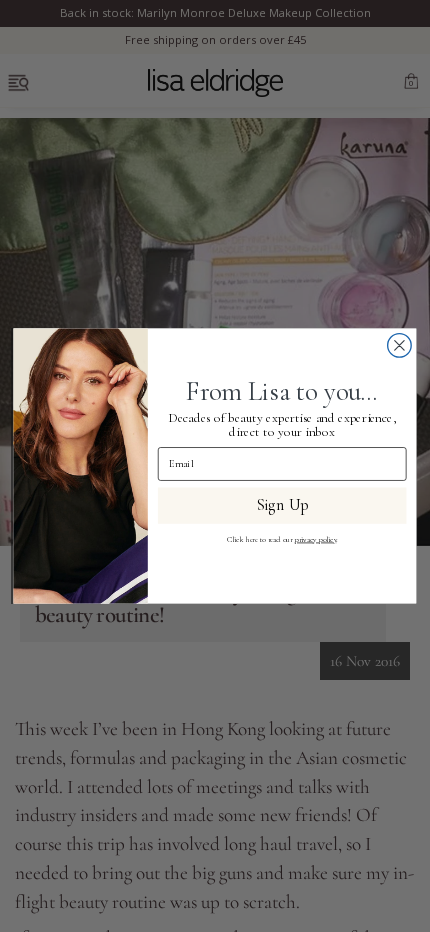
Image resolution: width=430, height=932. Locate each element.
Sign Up (282, 505)
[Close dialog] (400, 346)
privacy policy (316, 539)
